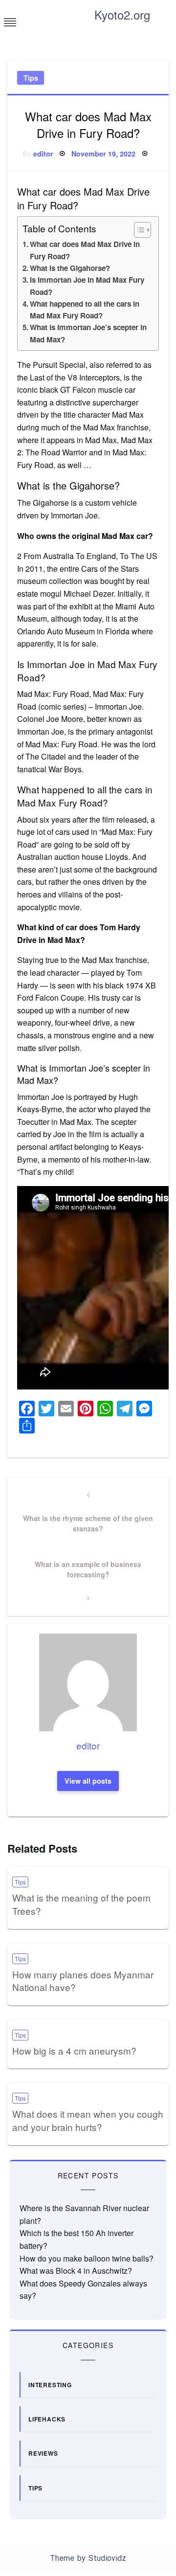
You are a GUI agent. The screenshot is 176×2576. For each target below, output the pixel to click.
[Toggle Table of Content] (138, 230)
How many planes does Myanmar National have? (83, 1981)
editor (43, 154)
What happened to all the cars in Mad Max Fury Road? (85, 310)
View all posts (88, 1781)
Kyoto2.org (122, 14)
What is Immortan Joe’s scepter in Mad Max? (88, 333)
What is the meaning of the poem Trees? (81, 1904)
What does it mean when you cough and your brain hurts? (88, 2120)
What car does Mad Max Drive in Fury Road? (85, 250)
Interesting (50, 2385)
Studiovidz (107, 2558)
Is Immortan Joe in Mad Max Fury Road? (87, 286)
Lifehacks (47, 2419)
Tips (31, 78)
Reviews (43, 2453)
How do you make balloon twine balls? (87, 2258)
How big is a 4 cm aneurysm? (74, 2050)
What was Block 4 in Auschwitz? (76, 2271)
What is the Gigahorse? (70, 268)
